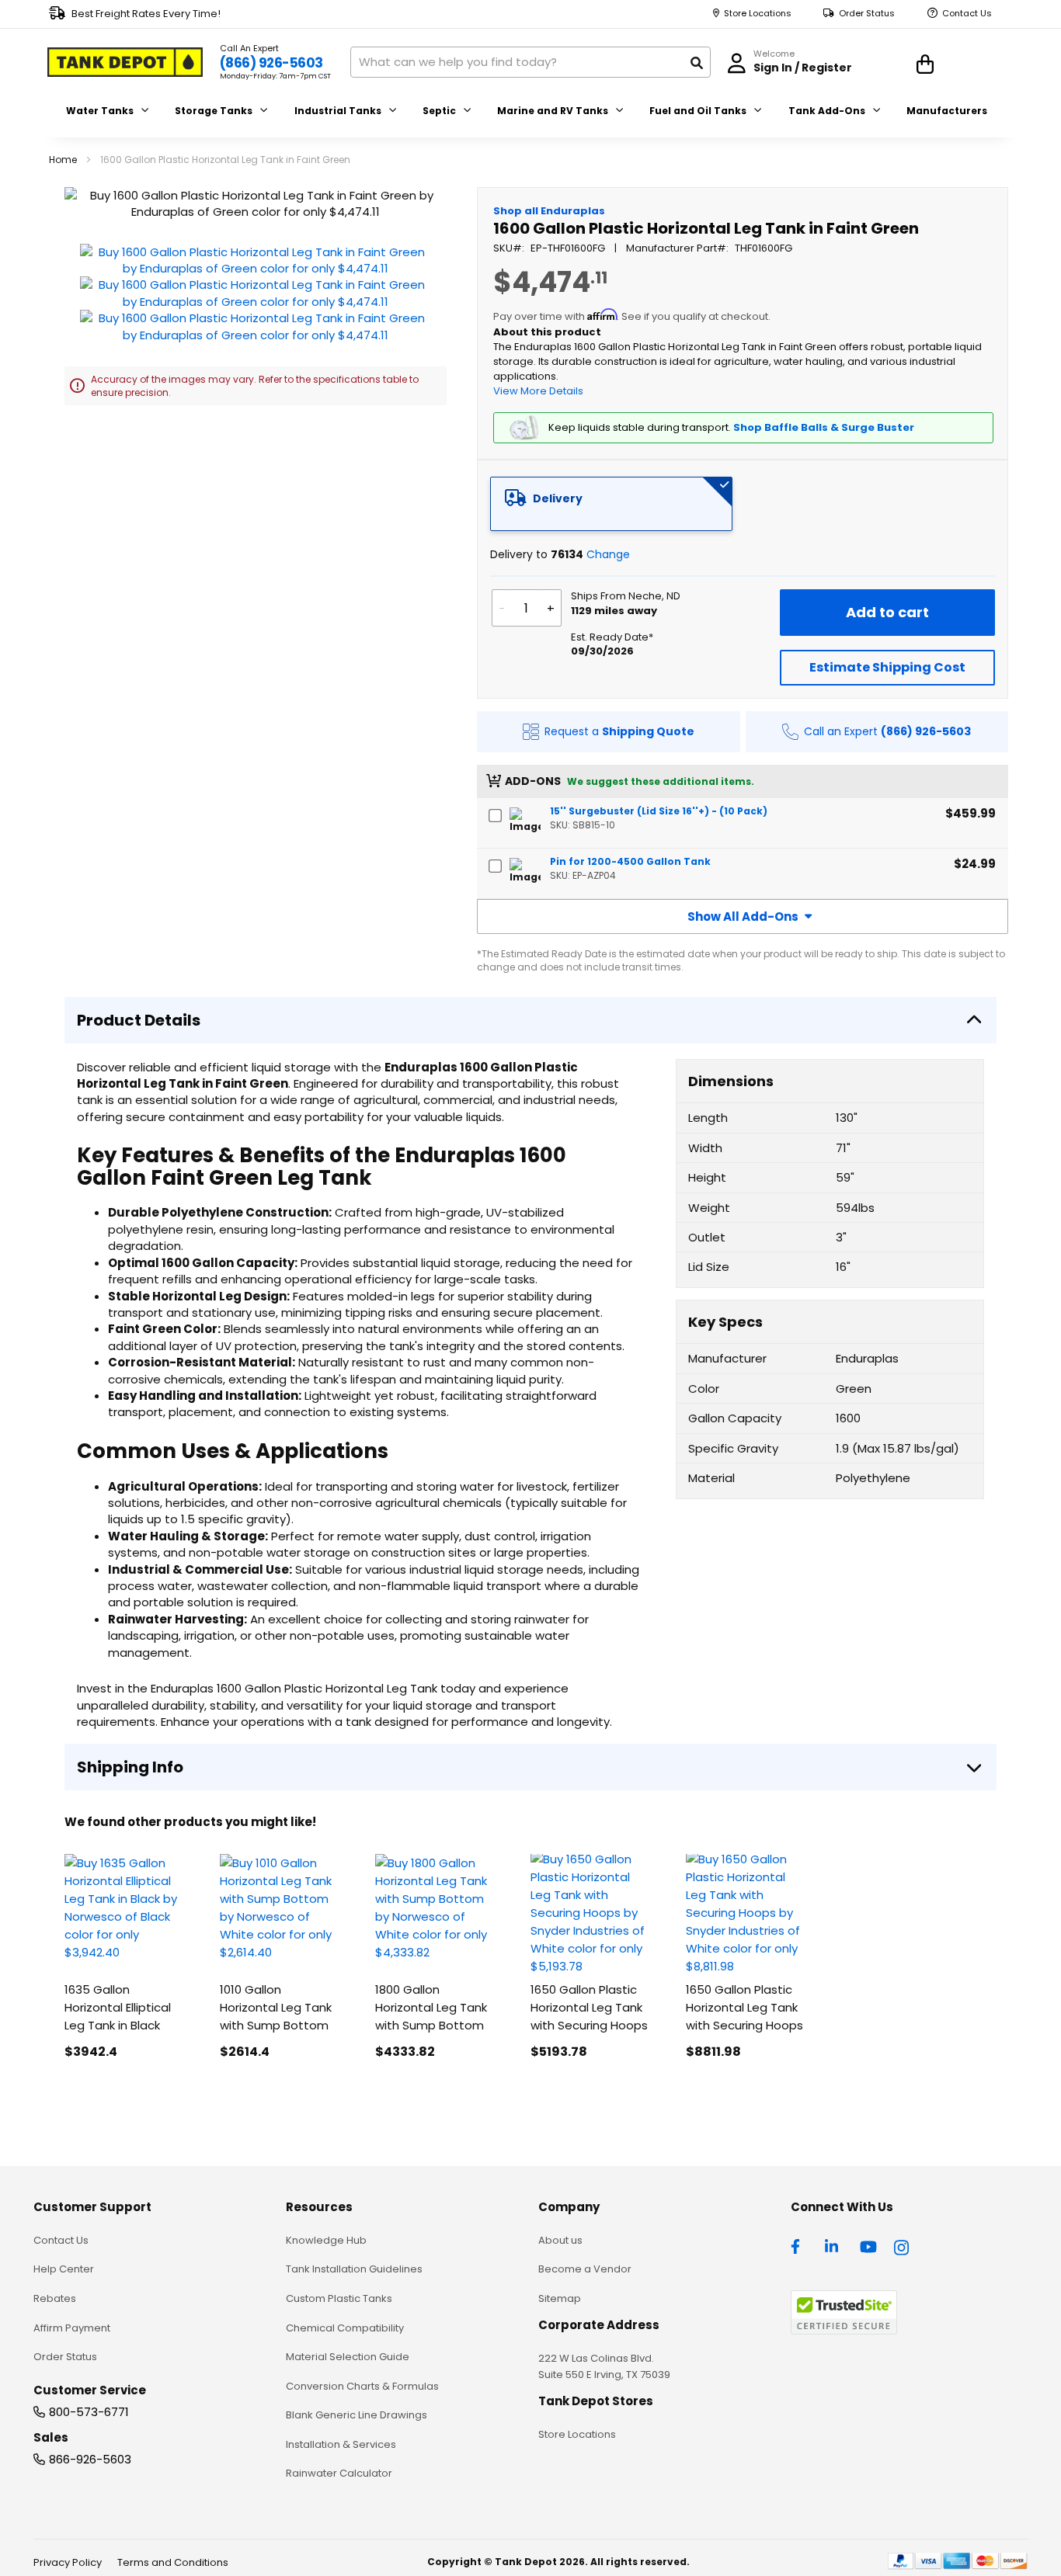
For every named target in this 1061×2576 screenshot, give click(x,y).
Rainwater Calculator (339, 2473)
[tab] (611, 504)
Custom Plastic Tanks (339, 2298)
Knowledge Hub (326, 2240)
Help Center (64, 2269)
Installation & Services (341, 2444)
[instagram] (903, 2245)
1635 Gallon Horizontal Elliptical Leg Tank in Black (118, 2007)
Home (63, 160)
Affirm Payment (72, 2328)
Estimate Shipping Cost (887, 667)
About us (560, 2240)
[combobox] (530, 62)
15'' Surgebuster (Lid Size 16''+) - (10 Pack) (659, 811)
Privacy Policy (68, 2562)
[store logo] (125, 62)
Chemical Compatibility (345, 2328)
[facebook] (799, 2245)
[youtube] (868, 2245)
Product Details (139, 1020)
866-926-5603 (90, 2459)
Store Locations (758, 14)
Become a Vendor (585, 2269)
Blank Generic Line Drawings (357, 2415)
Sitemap (560, 2298)
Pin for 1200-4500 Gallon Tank (630, 861)
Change (608, 554)
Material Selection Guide (348, 2357)
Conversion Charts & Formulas (362, 2386)
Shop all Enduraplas (549, 211)
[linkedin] (833, 2245)
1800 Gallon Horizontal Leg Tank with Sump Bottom (431, 2007)
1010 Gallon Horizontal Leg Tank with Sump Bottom (276, 2007)
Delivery (558, 498)
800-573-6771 (89, 2412)
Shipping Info (130, 1767)
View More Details (538, 391)
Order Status (867, 14)
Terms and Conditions (173, 2562)
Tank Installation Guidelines (354, 2269)
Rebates (55, 2298)
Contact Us (967, 14)
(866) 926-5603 (271, 63)
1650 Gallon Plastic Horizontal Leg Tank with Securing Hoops (589, 2007)
